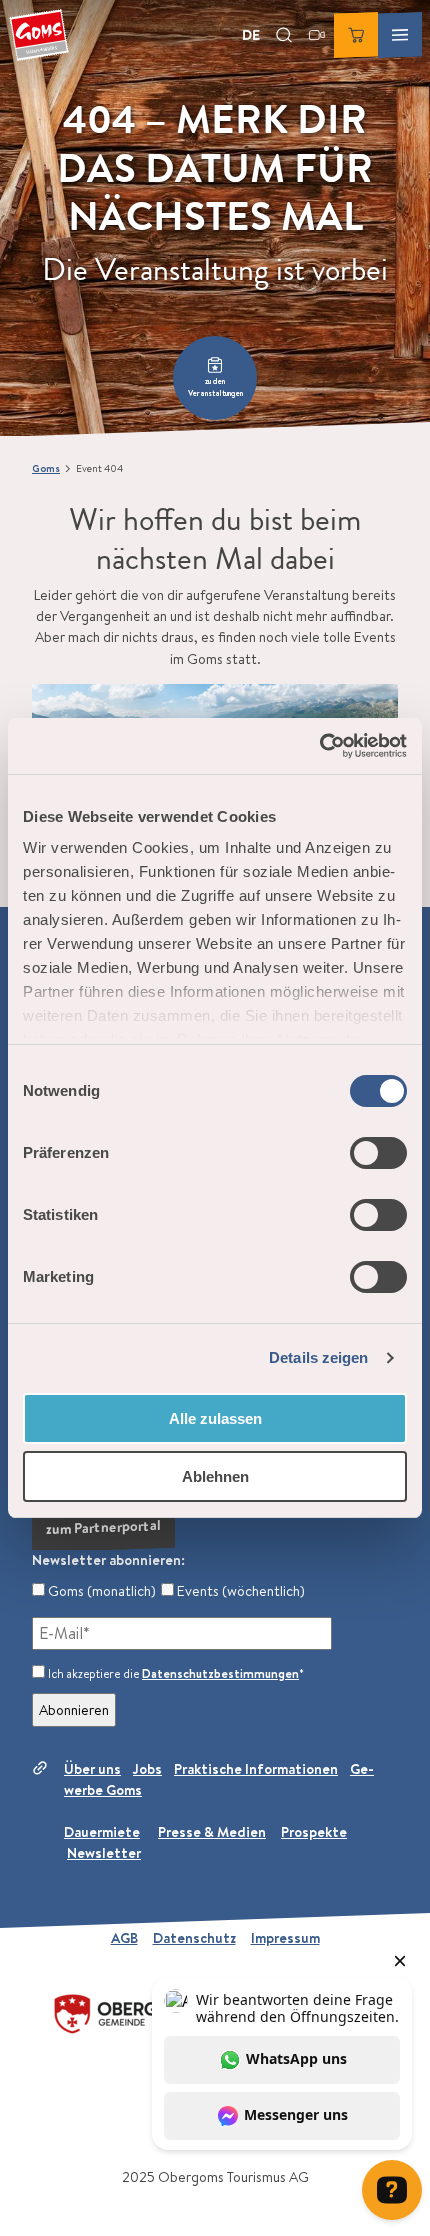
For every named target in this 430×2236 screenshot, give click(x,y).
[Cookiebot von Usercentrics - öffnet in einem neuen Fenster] (319, 746)
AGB (124, 1938)
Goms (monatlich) (100, 1591)
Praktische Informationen (256, 1769)
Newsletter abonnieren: (108, 1560)
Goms (46, 468)
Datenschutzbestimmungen (220, 1673)
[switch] (378, 1153)
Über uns (92, 1769)
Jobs (147, 1769)
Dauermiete (102, 1832)
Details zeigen (318, 1357)
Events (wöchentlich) (239, 1591)
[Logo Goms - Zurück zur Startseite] (39, 35)
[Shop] (356, 35)
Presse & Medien (212, 1832)
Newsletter (104, 1853)
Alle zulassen (215, 1418)
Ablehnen (215, 1476)
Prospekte (314, 1832)
